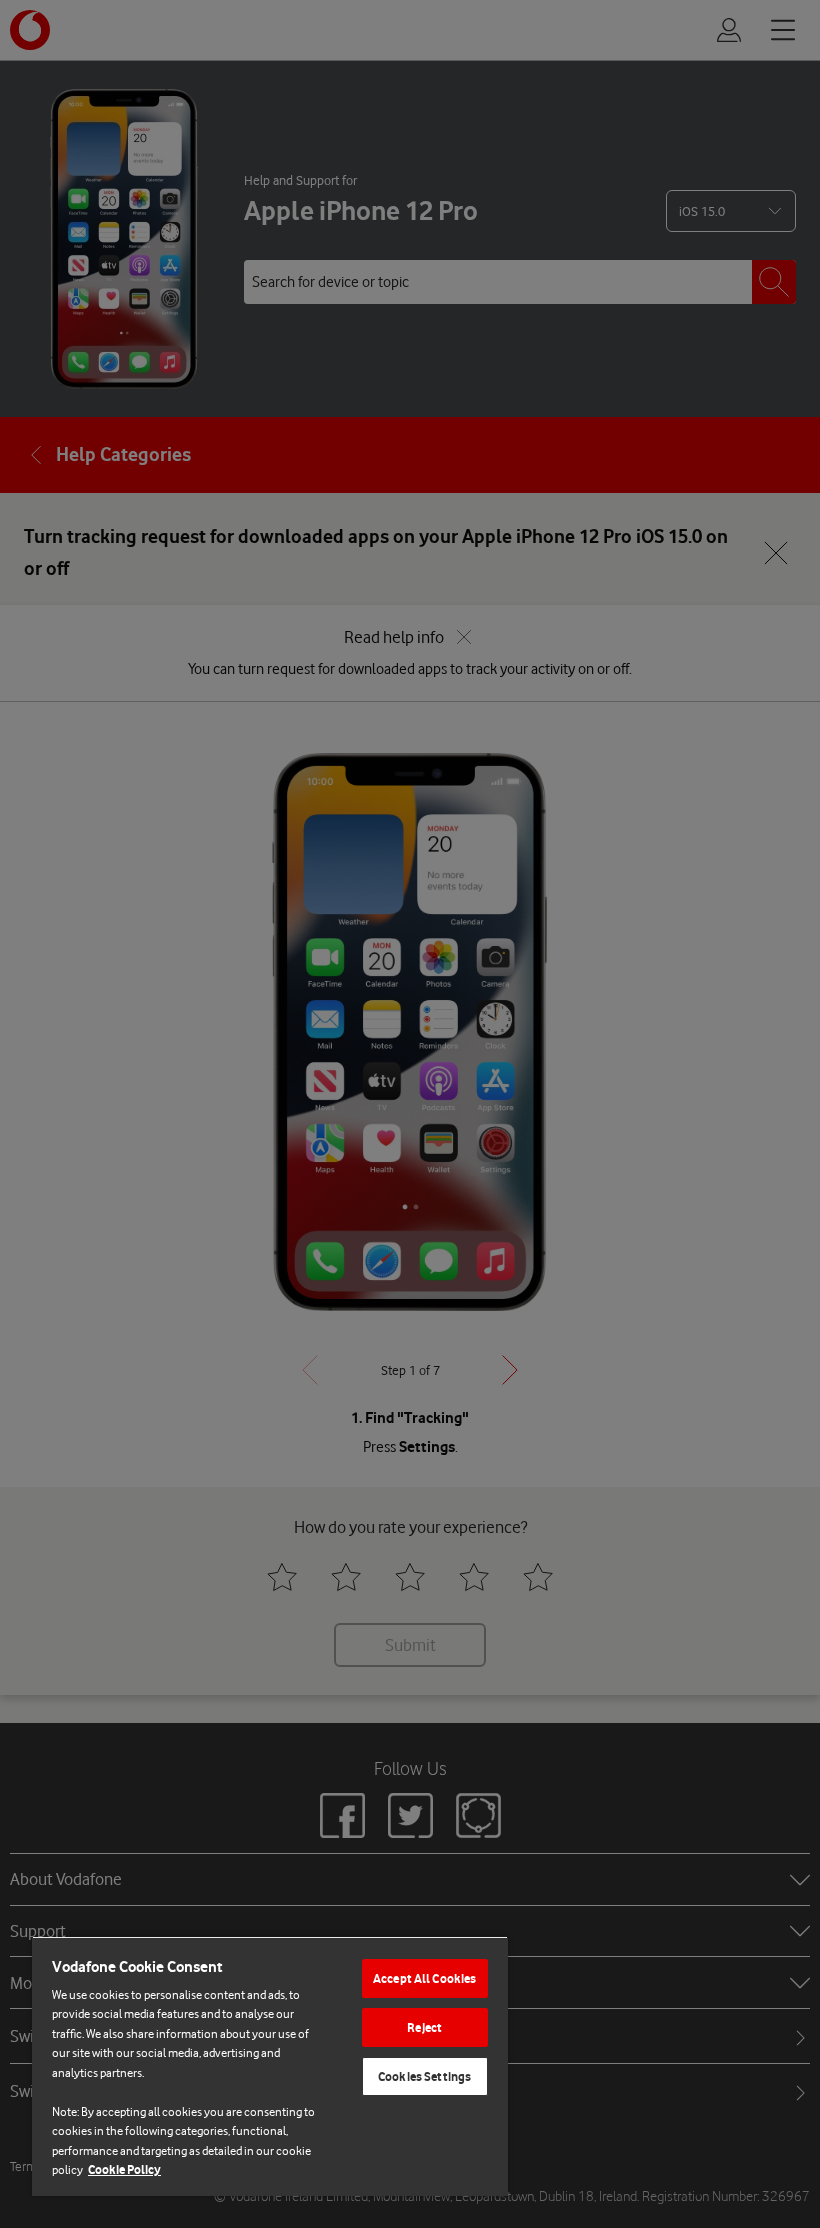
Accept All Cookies (424, 1978)
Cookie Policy (124, 2169)
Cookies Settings (424, 2076)
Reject (424, 2027)
